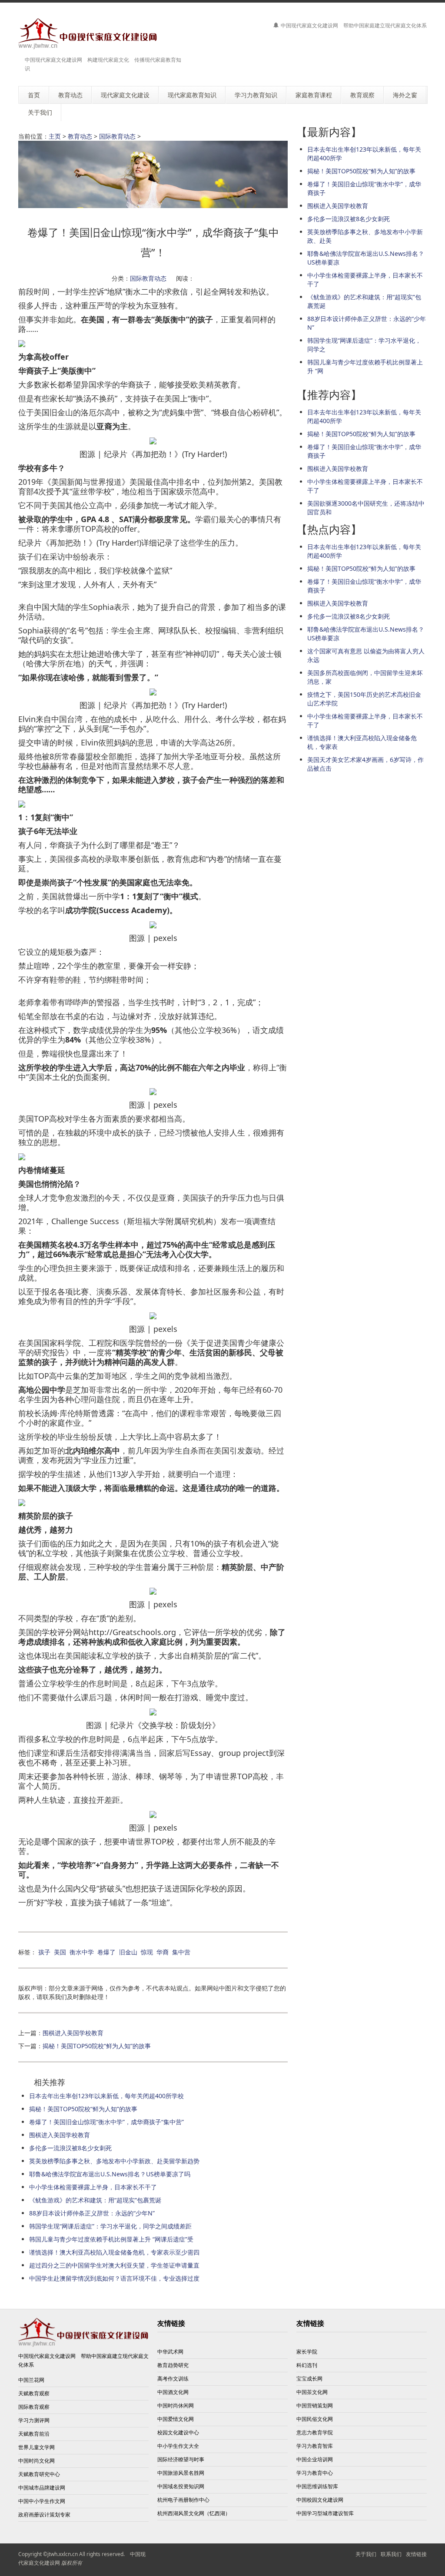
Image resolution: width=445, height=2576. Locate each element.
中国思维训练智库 (317, 2486)
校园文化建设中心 (178, 2432)
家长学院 (307, 2352)
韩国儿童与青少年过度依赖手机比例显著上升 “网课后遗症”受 (111, 2239)
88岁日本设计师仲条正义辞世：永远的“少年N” (92, 2213)
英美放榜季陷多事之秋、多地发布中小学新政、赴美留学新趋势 (114, 2161)
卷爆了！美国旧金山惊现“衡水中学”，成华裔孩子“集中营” (106, 2122)
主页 (55, 136)
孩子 (44, 1952)
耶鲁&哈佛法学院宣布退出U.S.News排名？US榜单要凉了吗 (110, 2174)
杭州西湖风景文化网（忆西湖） (194, 2513)
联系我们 (391, 2554)
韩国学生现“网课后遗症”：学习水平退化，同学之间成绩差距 (110, 2226)
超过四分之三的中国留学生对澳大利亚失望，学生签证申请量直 (114, 2265)
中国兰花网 (31, 2380)
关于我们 (366, 2554)
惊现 (147, 1952)
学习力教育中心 (315, 2473)
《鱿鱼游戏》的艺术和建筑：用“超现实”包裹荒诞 (95, 2200)
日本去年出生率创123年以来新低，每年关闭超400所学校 (106, 2096)
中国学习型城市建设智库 (325, 2513)
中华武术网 (170, 2352)
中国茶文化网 (312, 2392)
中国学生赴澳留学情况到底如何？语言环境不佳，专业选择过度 (114, 2278)
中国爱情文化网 (176, 2419)
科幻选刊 (307, 2365)
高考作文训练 (173, 2379)
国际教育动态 (117, 136)
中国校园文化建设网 (320, 2500)
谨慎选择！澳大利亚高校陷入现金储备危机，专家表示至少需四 (114, 2252)
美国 (60, 1952)
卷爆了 (106, 1952)
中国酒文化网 (173, 2392)
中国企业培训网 (315, 2459)
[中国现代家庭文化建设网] (88, 34)
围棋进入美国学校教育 (73, 2033)
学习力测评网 (34, 2420)
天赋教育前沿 (34, 2434)
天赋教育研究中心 (39, 2474)
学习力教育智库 (315, 2446)
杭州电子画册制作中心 (183, 2500)
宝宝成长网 (309, 2379)
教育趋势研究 (173, 2365)
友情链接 (416, 2554)
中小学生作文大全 (178, 2446)
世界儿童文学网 (37, 2447)
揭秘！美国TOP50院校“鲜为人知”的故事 (97, 2046)
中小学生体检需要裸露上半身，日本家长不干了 (93, 2187)
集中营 (181, 1952)
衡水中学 (82, 1952)
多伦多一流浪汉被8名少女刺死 (70, 2148)
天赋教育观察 (34, 2393)
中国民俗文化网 (315, 2419)
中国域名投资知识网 (181, 2486)
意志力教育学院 (315, 2432)
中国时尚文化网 (37, 2461)
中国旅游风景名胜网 (181, 2473)
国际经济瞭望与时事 (181, 2459)
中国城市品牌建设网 (42, 2488)
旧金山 (128, 1952)
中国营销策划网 (315, 2405)
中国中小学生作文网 (42, 2501)
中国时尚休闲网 (176, 2405)
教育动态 (80, 136)
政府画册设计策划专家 (44, 2515)
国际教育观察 (34, 2407)
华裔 (163, 1952)
